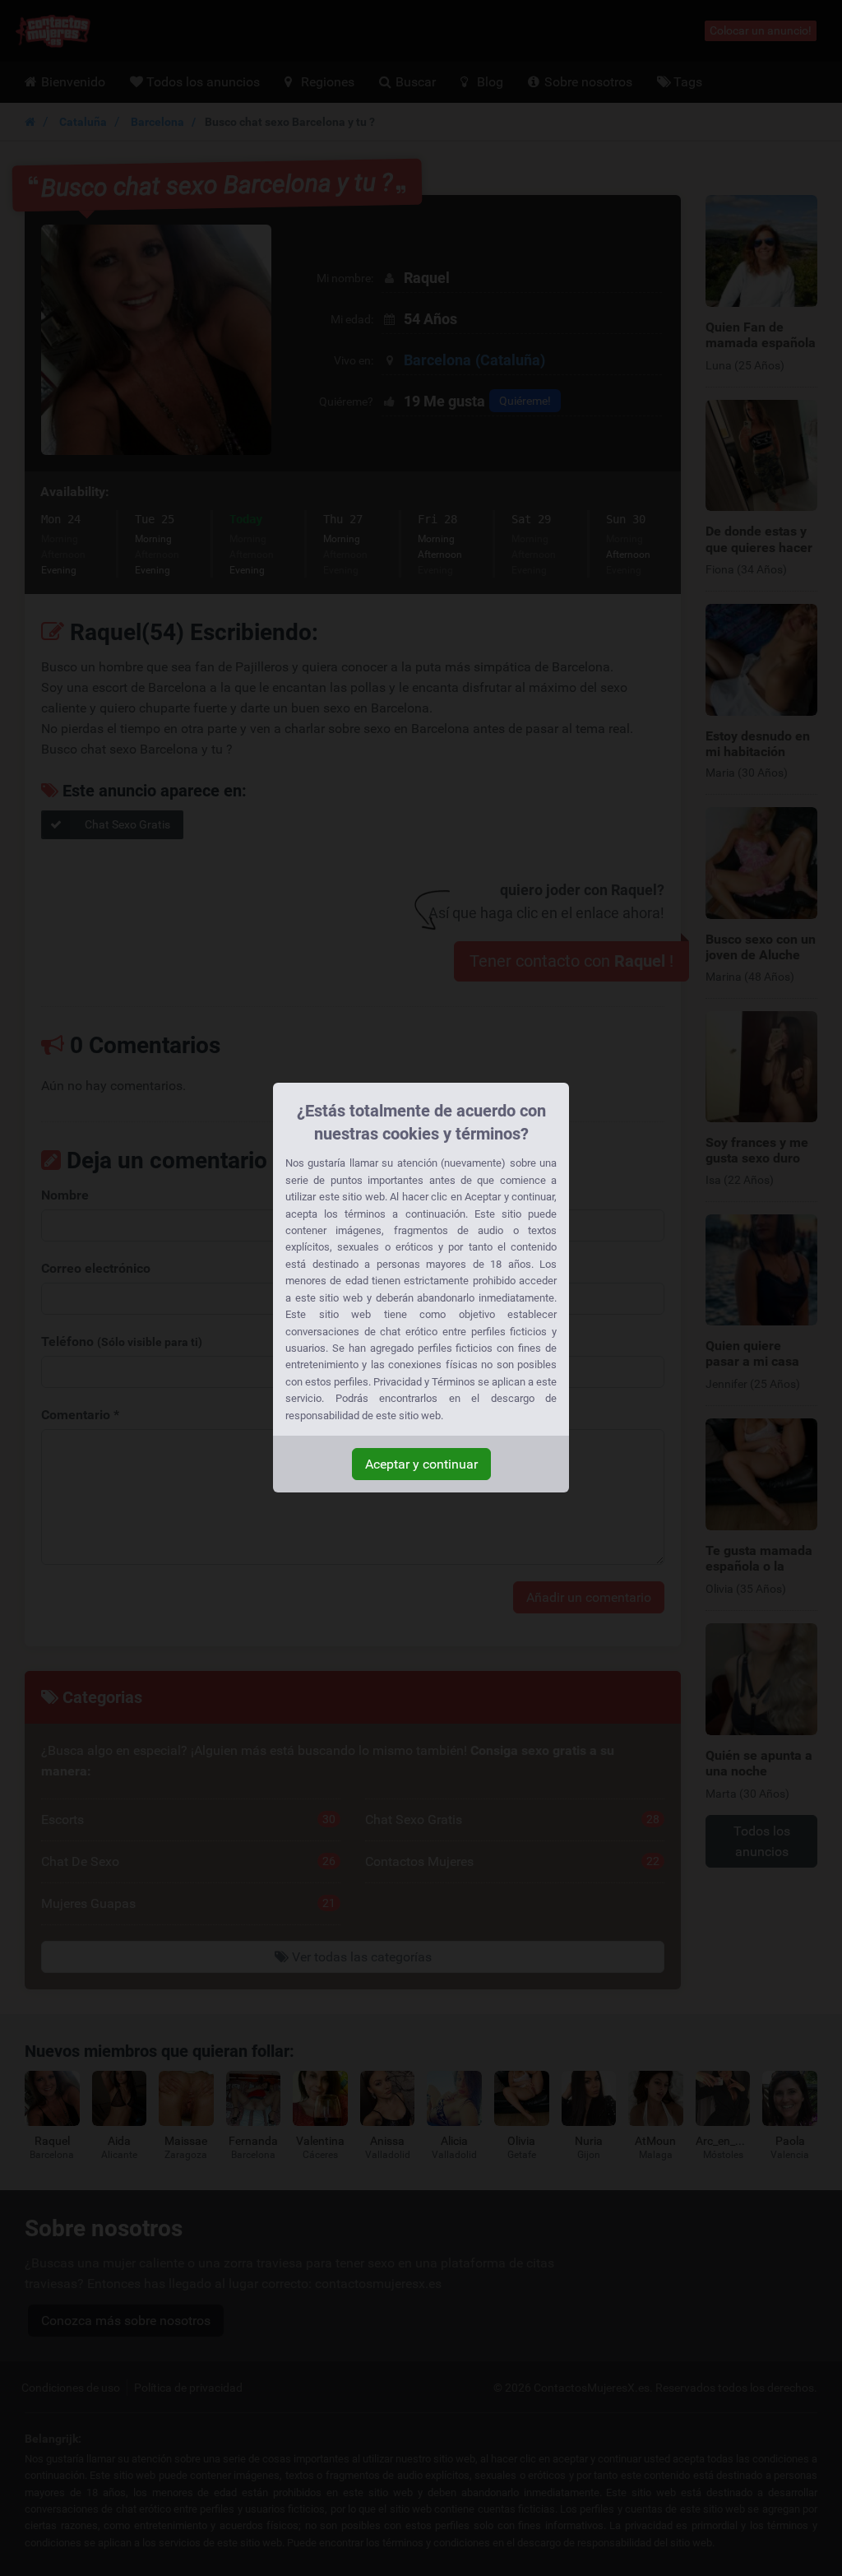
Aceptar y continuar (421, 1464)
